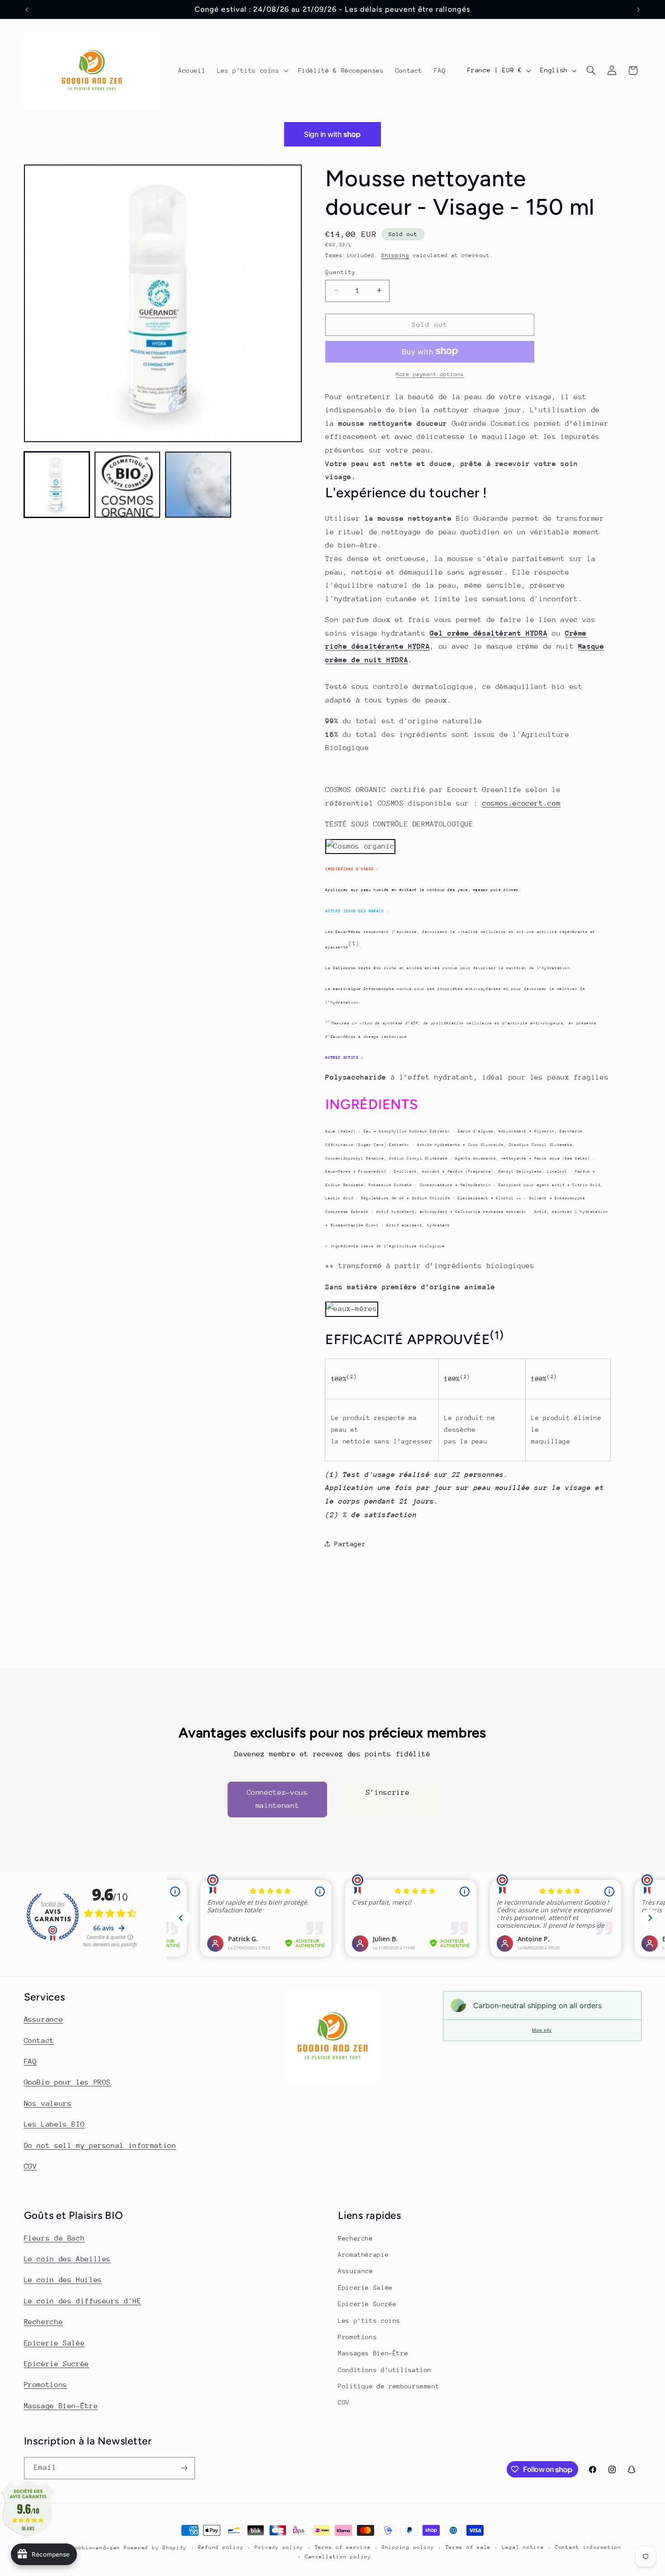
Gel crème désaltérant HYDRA (489, 633)
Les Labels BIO (55, 2124)
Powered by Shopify (155, 2548)
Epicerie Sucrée (57, 2364)
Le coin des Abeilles (68, 2259)
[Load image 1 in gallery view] (57, 485)
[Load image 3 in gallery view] (198, 485)
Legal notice (523, 2547)
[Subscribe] (184, 2468)
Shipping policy (408, 2547)
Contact (39, 2041)
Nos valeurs (48, 2104)
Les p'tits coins (369, 2321)
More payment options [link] (430, 374)
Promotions (46, 2385)
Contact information (588, 2547)
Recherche (44, 2322)
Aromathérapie (363, 2255)
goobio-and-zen (96, 2548)
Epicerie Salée (55, 2343)
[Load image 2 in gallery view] (128, 485)
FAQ (31, 2062)
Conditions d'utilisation (385, 2370)
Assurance (44, 2019)
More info (542, 2030)
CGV (31, 2166)
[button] (252, 71)
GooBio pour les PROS (68, 2082)
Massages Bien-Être (373, 2353)
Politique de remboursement (389, 2386)
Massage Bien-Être (61, 2406)
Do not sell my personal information (100, 2146)
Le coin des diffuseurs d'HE (83, 2301)
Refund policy (221, 2547)
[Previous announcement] (27, 9)
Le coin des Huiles (63, 2280)
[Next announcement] (638, 9)
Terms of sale (468, 2547)
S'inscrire (388, 1792)
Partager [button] (350, 1543)
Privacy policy (279, 2547)
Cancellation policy (338, 2557)
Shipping (395, 255)
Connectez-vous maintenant (278, 1799)
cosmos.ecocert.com (521, 803)
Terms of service (343, 2547)
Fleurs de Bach (55, 2238)
